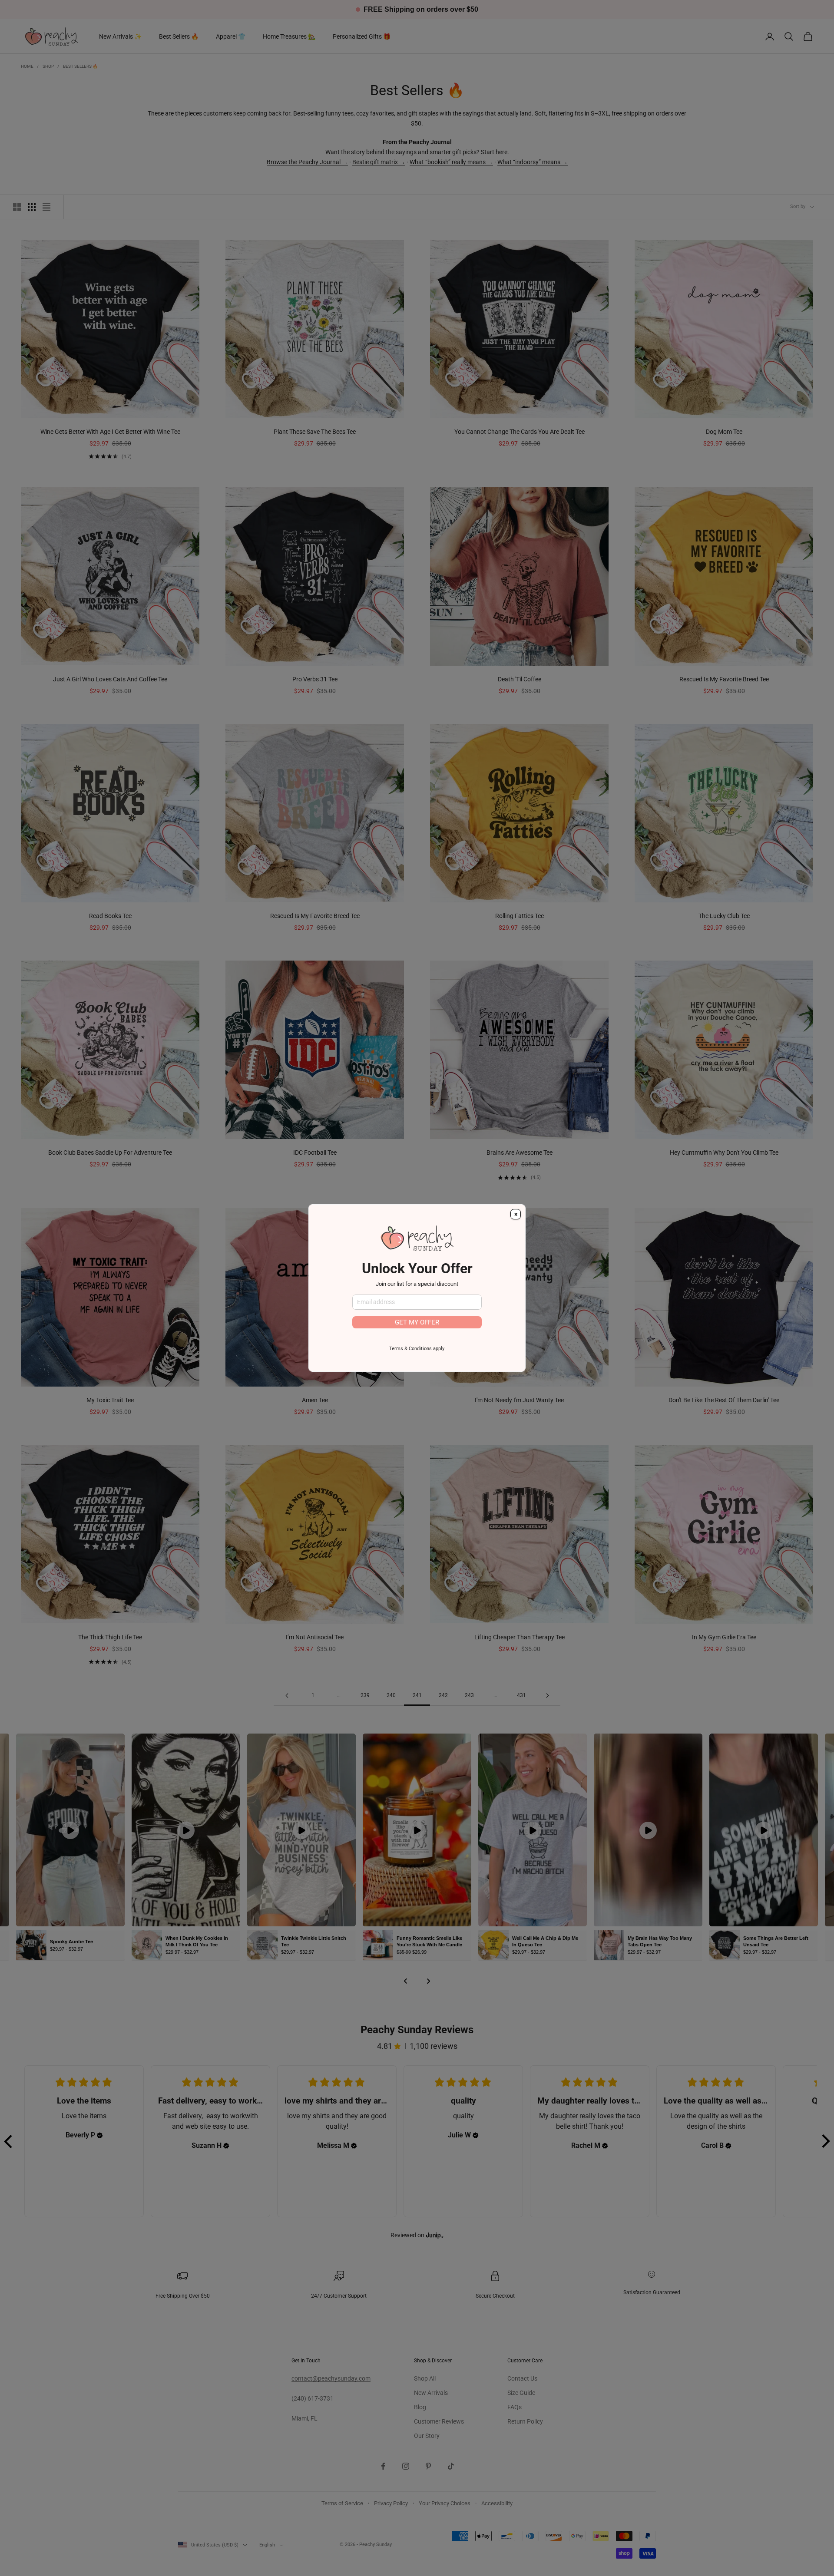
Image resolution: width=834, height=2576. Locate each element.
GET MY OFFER (417, 1322)
